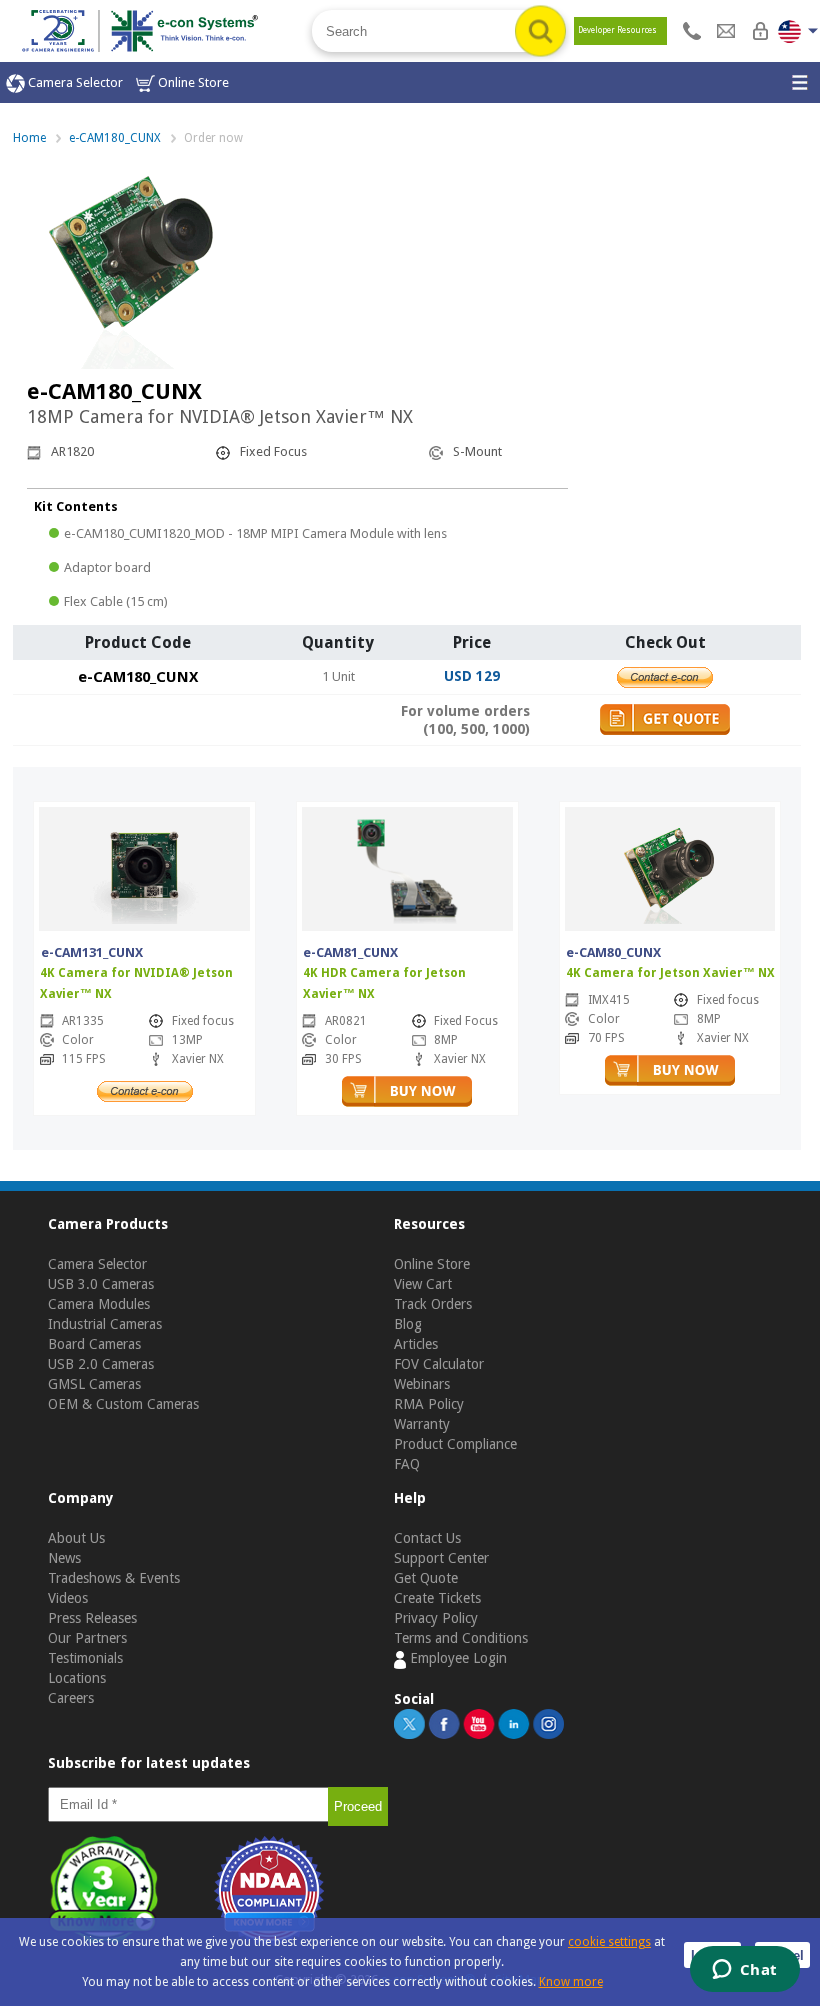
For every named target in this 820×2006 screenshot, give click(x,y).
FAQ (407, 1464)
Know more (571, 1982)
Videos (68, 1598)
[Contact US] (692, 31)
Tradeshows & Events (114, 1578)
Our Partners (87, 1638)
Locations (77, 1678)
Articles (416, 1344)
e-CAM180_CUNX (115, 138)
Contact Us (427, 1538)
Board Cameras (94, 1344)
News (64, 1558)
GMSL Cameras (94, 1384)
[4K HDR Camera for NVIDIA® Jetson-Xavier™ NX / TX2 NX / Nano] (407, 867)
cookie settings (609, 1942)
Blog (408, 1324)
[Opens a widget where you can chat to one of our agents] (744, 1971)
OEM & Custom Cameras (123, 1404)
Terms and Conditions (461, 1638)
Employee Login (456, 1658)
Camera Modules (99, 1304)
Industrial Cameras (105, 1324)
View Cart (423, 1284)
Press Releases (92, 1618)
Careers (71, 1698)
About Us (76, 1538)
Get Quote (426, 1578)
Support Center (441, 1558)
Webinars (422, 1384)
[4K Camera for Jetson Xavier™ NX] (670, 867)
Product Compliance (455, 1444)
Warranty (422, 1424)
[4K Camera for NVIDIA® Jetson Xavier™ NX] (145, 867)
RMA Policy (429, 1404)
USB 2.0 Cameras (101, 1364)
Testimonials (85, 1658)
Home (29, 138)
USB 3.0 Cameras (101, 1284)
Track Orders (433, 1304)
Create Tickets (437, 1598)
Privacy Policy (436, 1618)
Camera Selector (74, 82)
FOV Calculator (439, 1364)
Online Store (192, 82)
